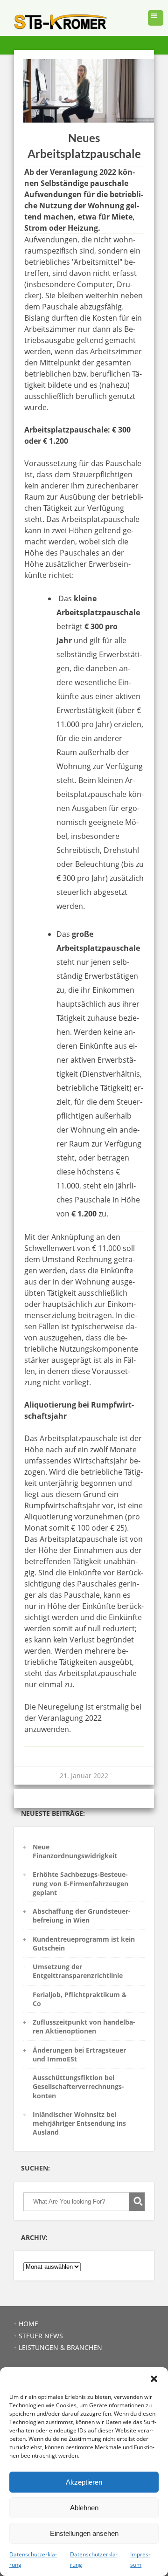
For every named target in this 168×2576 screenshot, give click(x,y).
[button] (154, 2379)
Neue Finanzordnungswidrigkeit (75, 1851)
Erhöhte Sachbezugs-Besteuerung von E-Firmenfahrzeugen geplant (80, 1883)
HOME (28, 2324)
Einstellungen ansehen (84, 2533)
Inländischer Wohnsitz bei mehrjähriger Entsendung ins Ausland (79, 2123)
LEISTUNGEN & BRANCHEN (60, 2347)
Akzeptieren (84, 2482)
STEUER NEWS (41, 2336)
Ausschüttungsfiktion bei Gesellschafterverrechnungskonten (78, 2087)
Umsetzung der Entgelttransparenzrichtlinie (78, 1971)
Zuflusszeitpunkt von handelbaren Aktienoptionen (84, 2026)
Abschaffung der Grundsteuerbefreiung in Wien (82, 1916)
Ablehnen (84, 2508)
